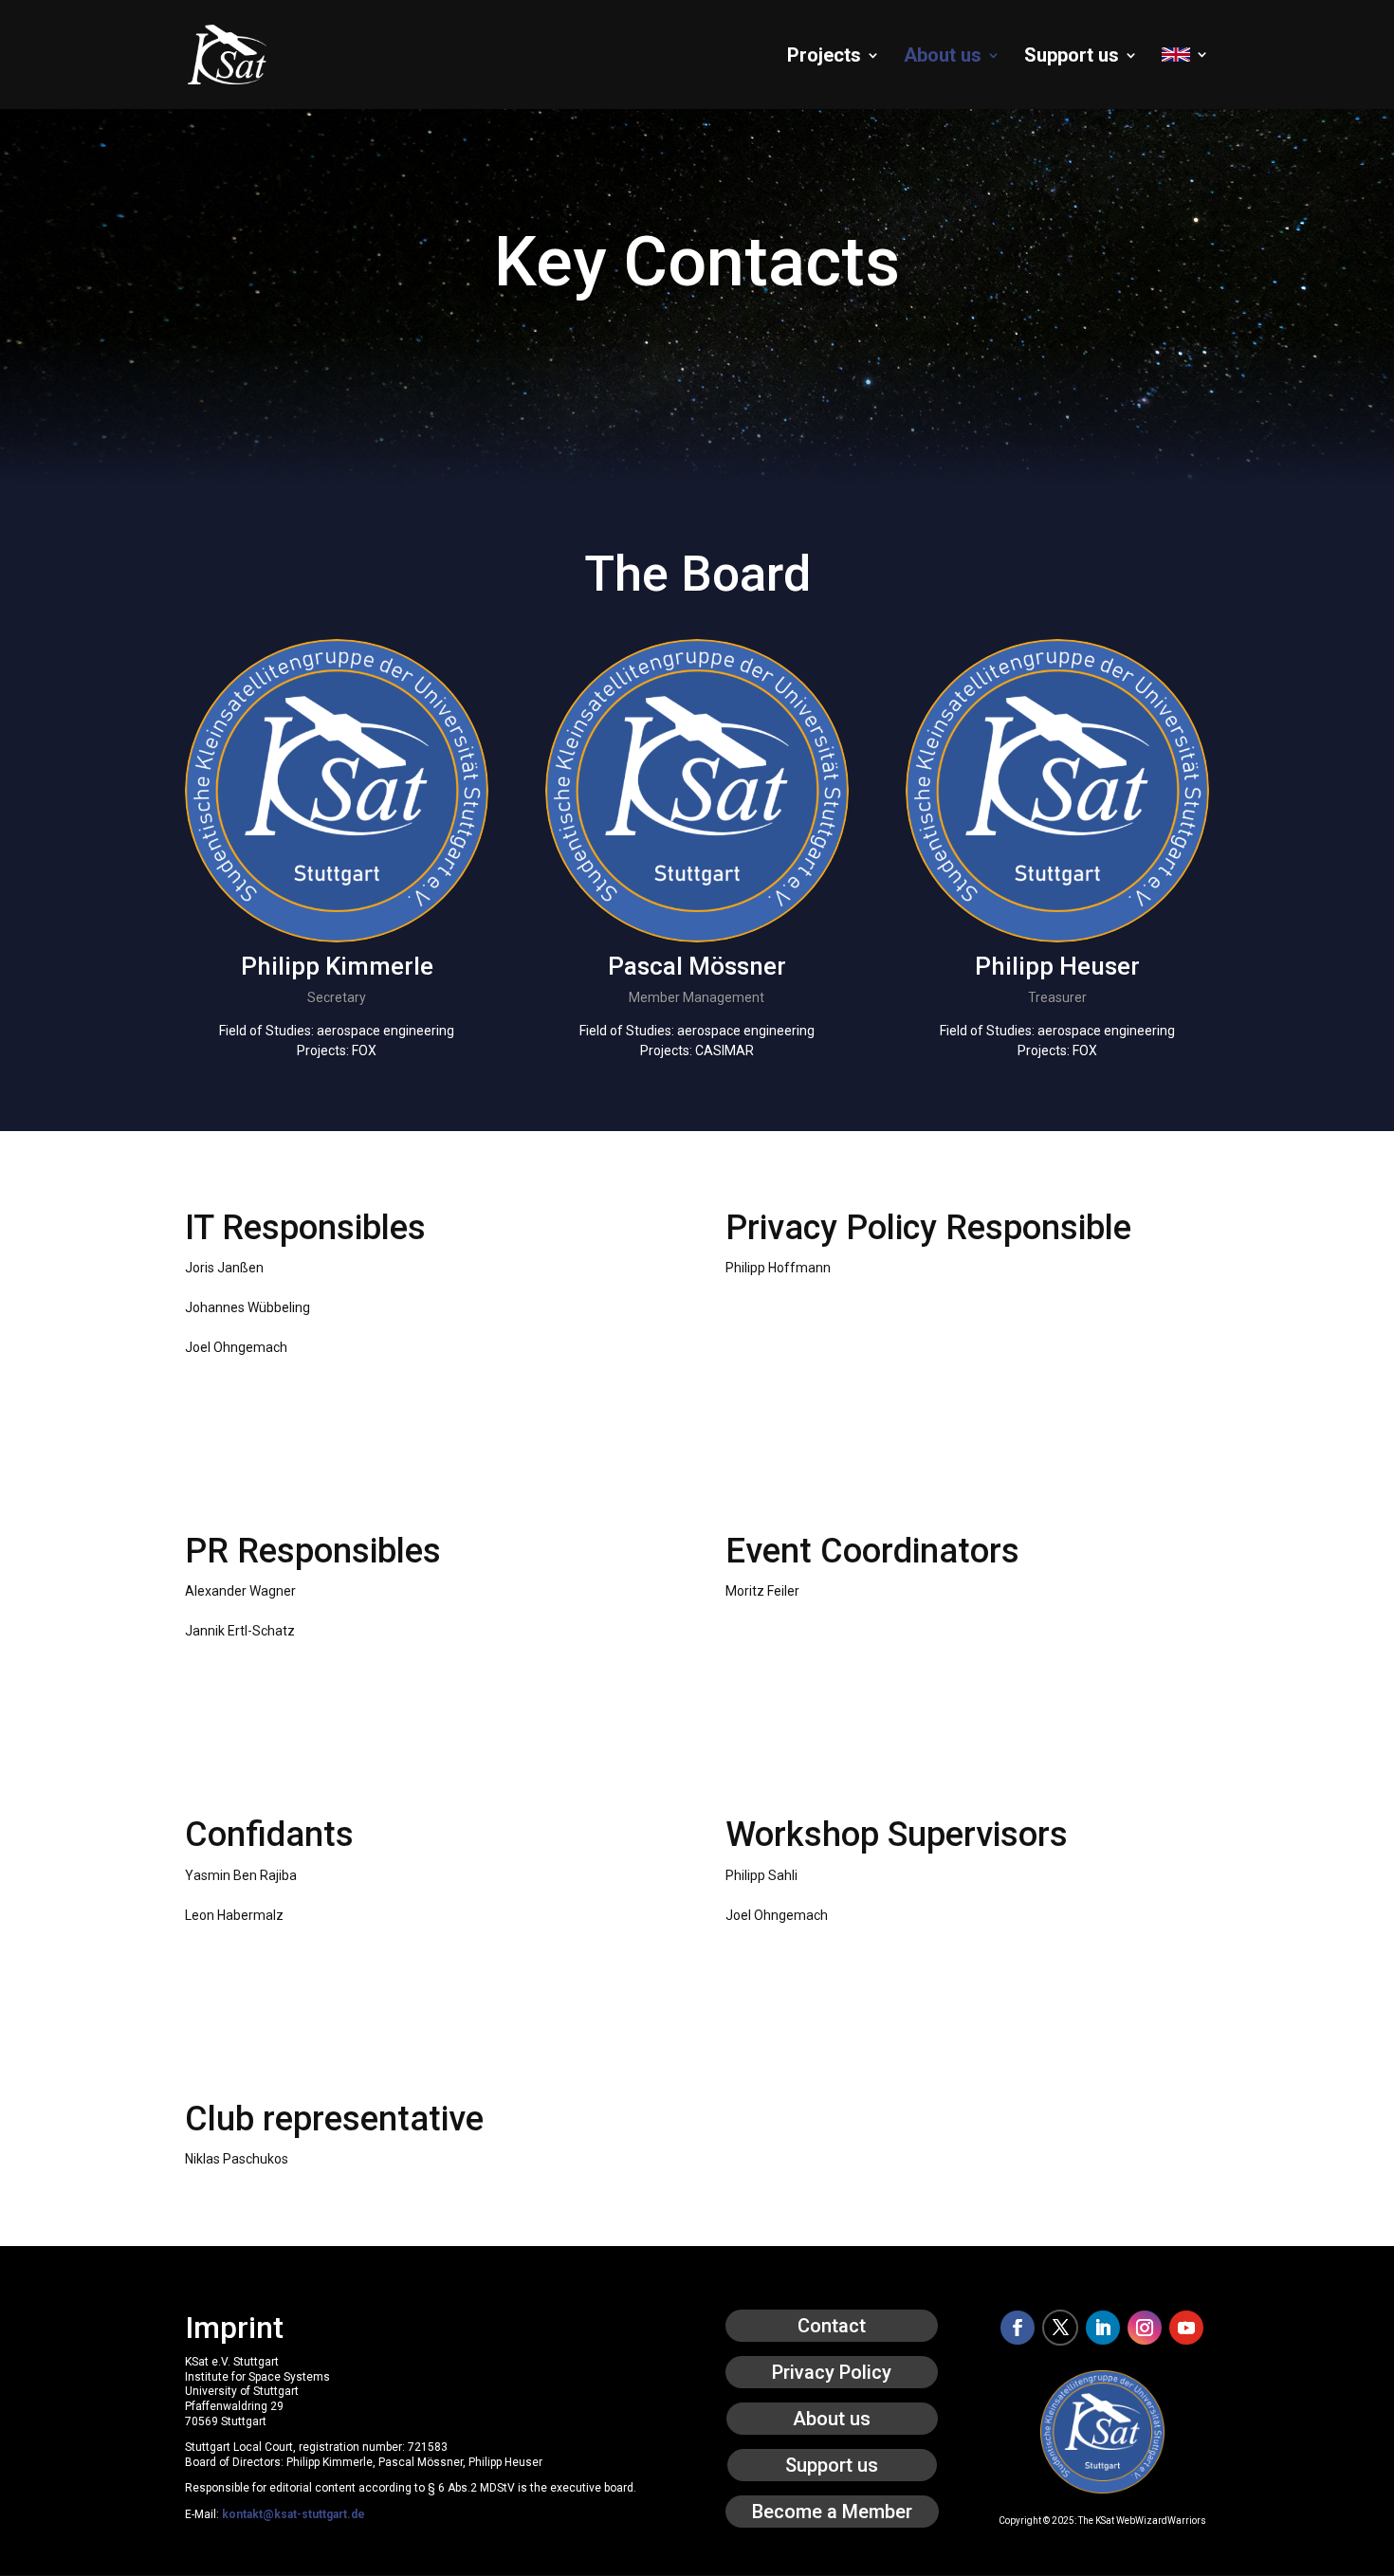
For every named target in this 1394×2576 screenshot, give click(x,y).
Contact (832, 2326)
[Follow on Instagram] (1145, 2328)
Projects (824, 57)
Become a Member (832, 2512)
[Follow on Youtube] (1186, 2328)
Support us (1072, 57)
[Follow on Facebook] (1018, 2328)
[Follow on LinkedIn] (1103, 2328)
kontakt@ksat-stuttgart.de (293, 2514)
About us (943, 57)
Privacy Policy (832, 2372)
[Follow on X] (1060, 2328)
